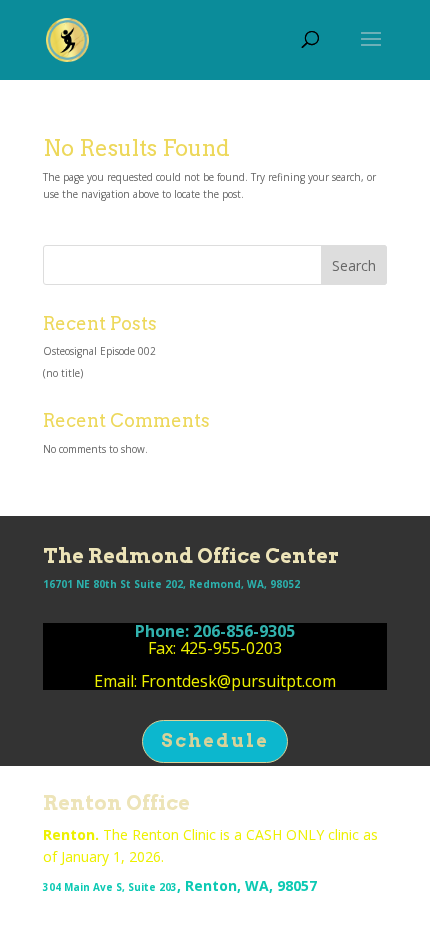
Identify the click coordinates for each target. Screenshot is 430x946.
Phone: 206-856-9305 (215, 631)
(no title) (63, 373)
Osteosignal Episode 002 (99, 351)
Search (354, 265)
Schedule (215, 740)
